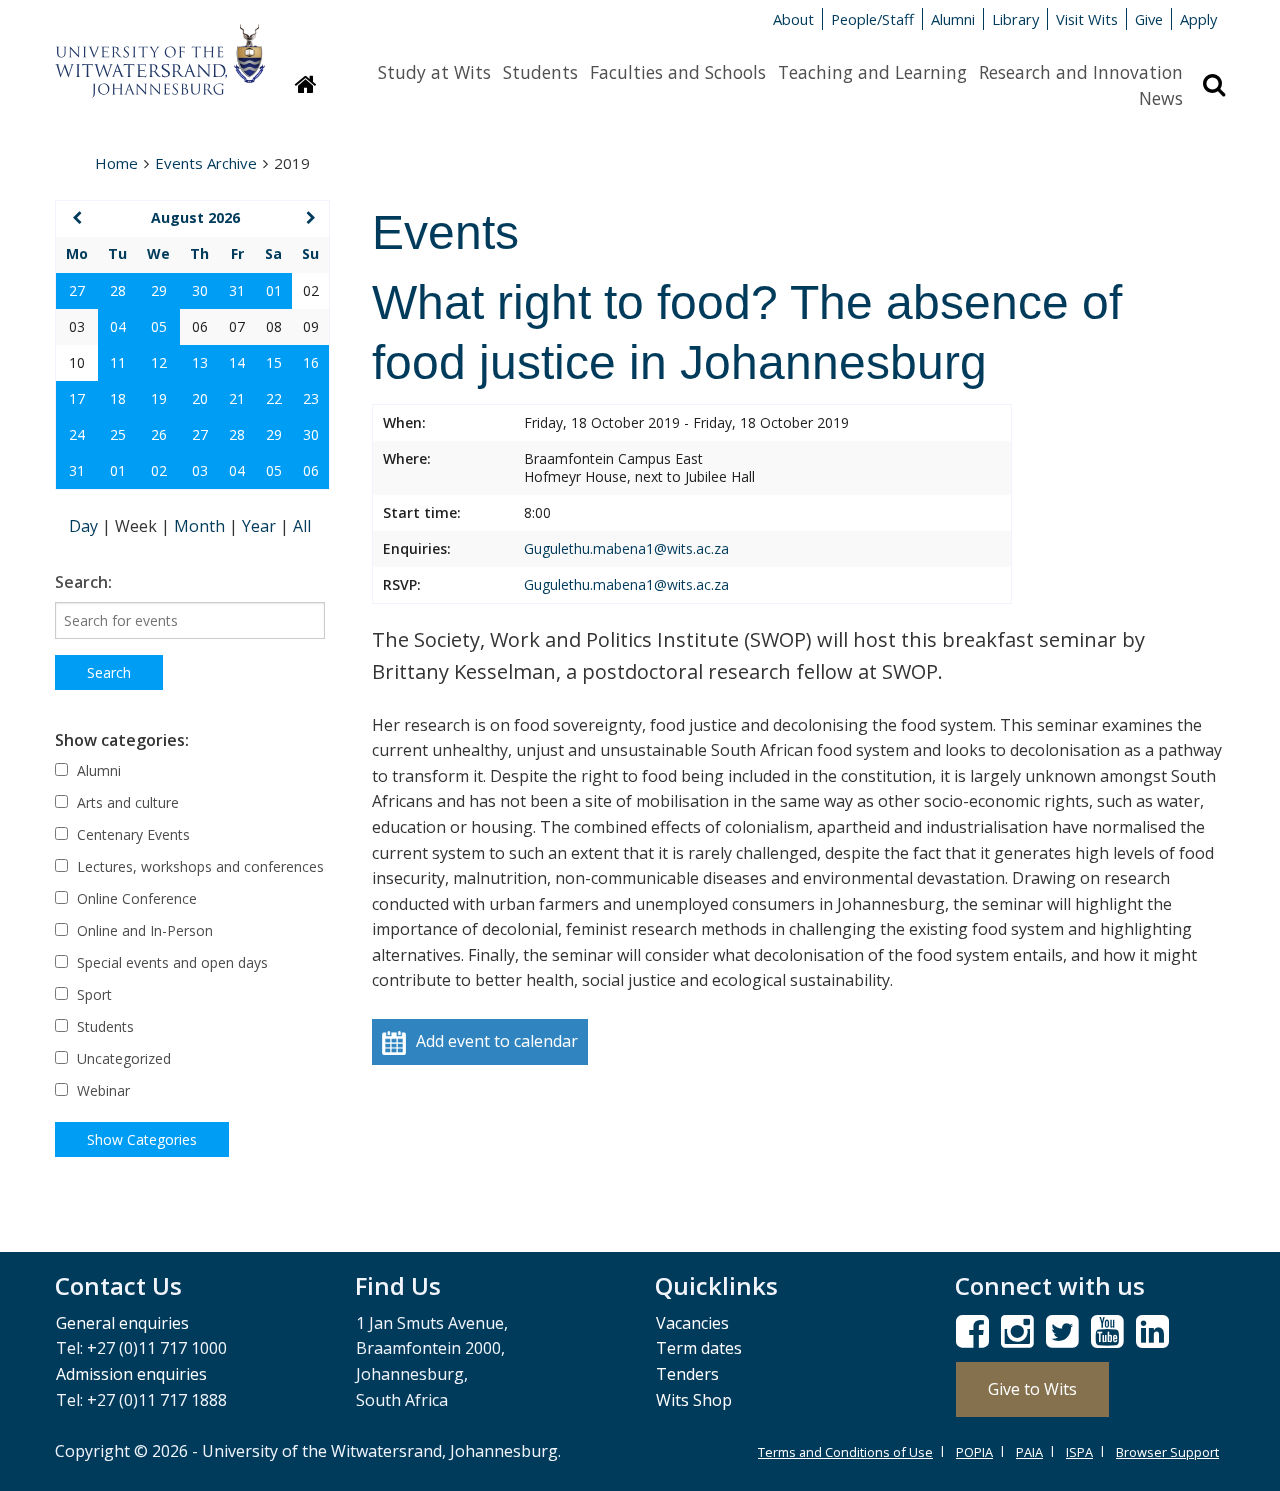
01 (274, 290)
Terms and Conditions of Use (845, 1452)
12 (159, 362)
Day (85, 526)
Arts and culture (126, 802)
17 (77, 398)
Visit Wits (1087, 19)
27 (77, 290)
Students (540, 72)
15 (274, 362)
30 (200, 290)
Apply (1198, 19)
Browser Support (1167, 1452)
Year (261, 526)
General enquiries (122, 1323)
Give (1149, 19)
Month (201, 526)
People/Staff (872, 19)
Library (1015, 19)
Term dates (699, 1348)
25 (118, 434)
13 (200, 362)
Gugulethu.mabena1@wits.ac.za (626, 548)
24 (77, 434)
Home (116, 163)
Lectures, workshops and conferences (198, 866)
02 (159, 470)
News (1161, 98)
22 (274, 398)
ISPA (1079, 1452)
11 (118, 362)
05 (159, 326)
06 (311, 470)
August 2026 (195, 217)
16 (311, 362)
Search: (83, 582)
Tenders (687, 1374)
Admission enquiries (131, 1374)
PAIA (1029, 1452)
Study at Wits (434, 72)
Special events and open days (170, 962)
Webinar (101, 1090)
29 (159, 290)
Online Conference (135, 898)
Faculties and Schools (678, 72)
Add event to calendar (497, 1041)
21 (237, 398)
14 (237, 362)
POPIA (974, 1452)
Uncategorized (122, 1058)
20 (200, 398)
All (302, 526)
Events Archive (206, 163)
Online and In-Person (143, 930)
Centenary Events (131, 834)
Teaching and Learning (872, 72)
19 (159, 398)
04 (118, 326)
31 (237, 290)
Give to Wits (1032, 1389)
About (793, 19)
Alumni (953, 19)
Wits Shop (694, 1400)
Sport (92, 994)
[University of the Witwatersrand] (160, 51)
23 (311, 398)
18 (118, 398)
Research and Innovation (1081, 72)
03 (200, 470)
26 (159, 434)
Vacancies (692, 1323)
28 (118, 290)
